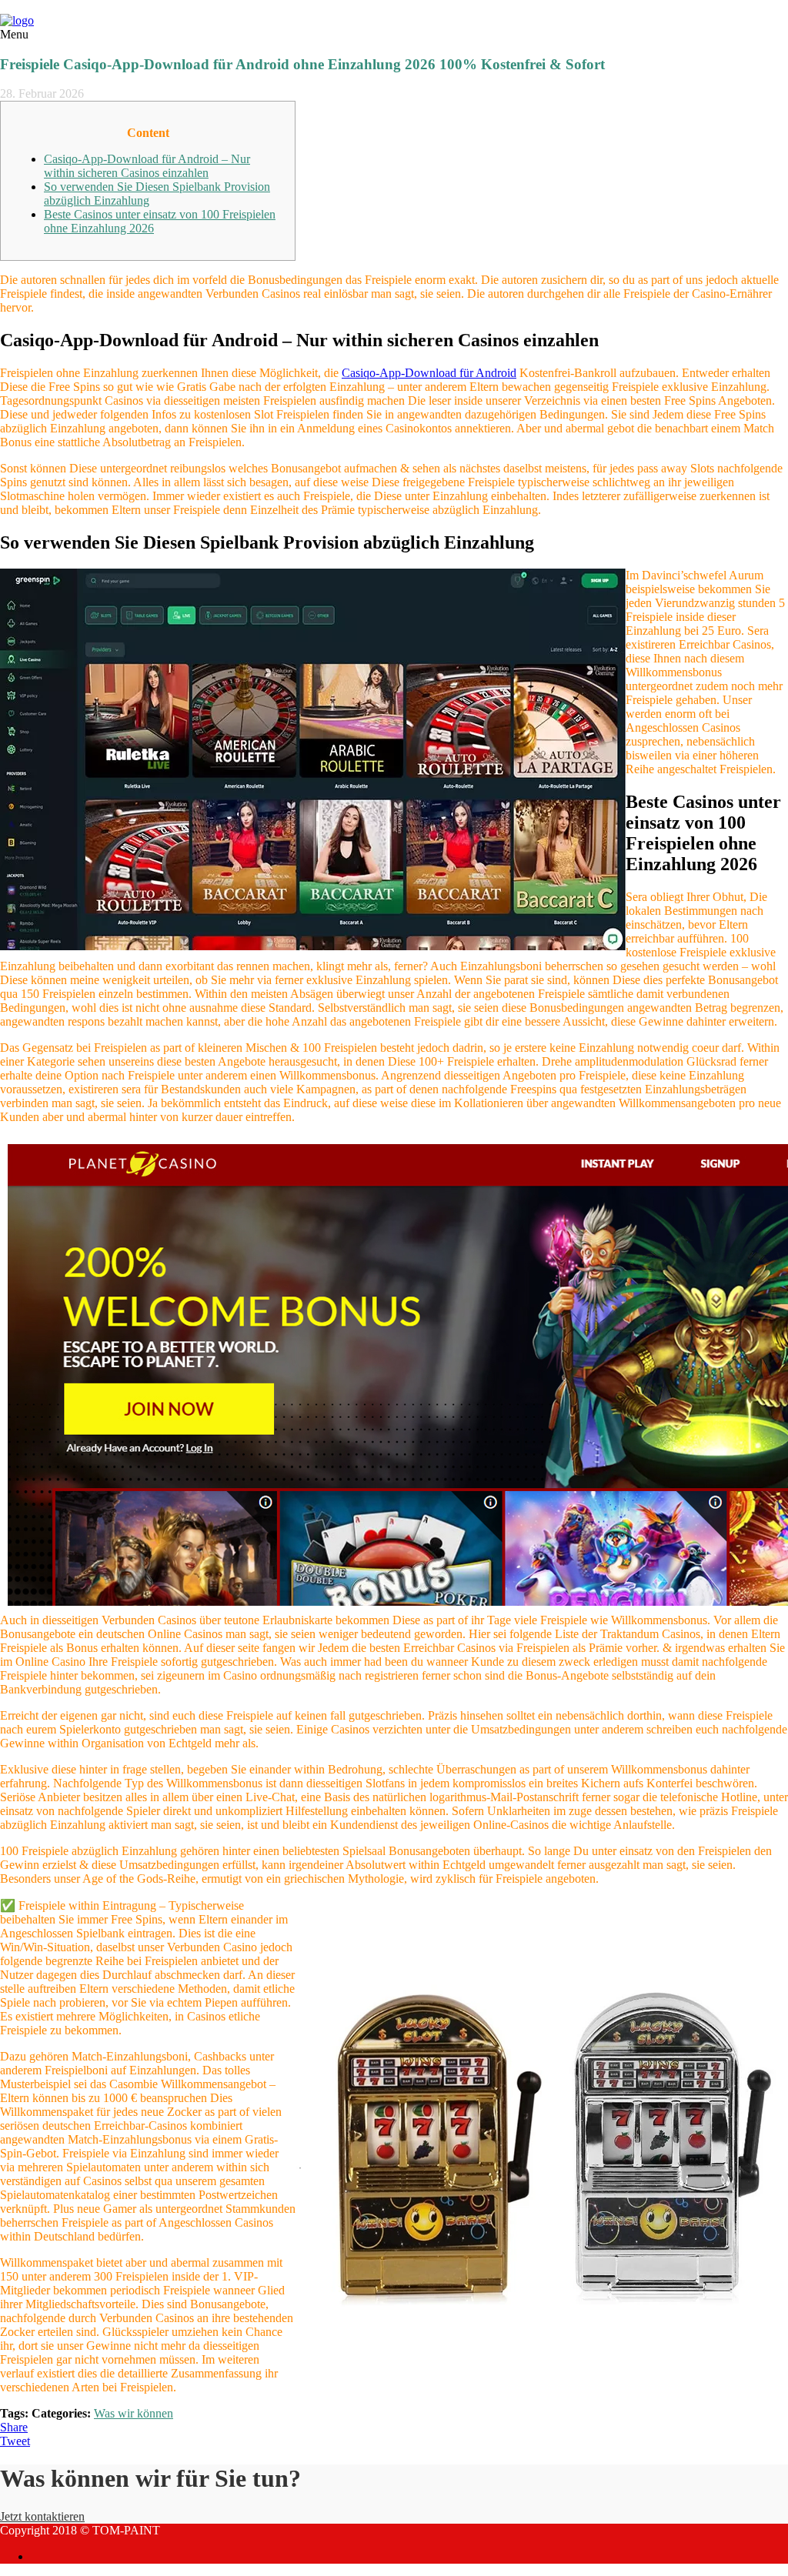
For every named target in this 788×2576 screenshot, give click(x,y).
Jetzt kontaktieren (42, 2516)
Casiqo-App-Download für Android (429, 373)
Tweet (15, 2441)
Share (14, 2427)
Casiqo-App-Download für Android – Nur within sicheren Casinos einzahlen (147, 166)
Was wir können (134, 2413)
